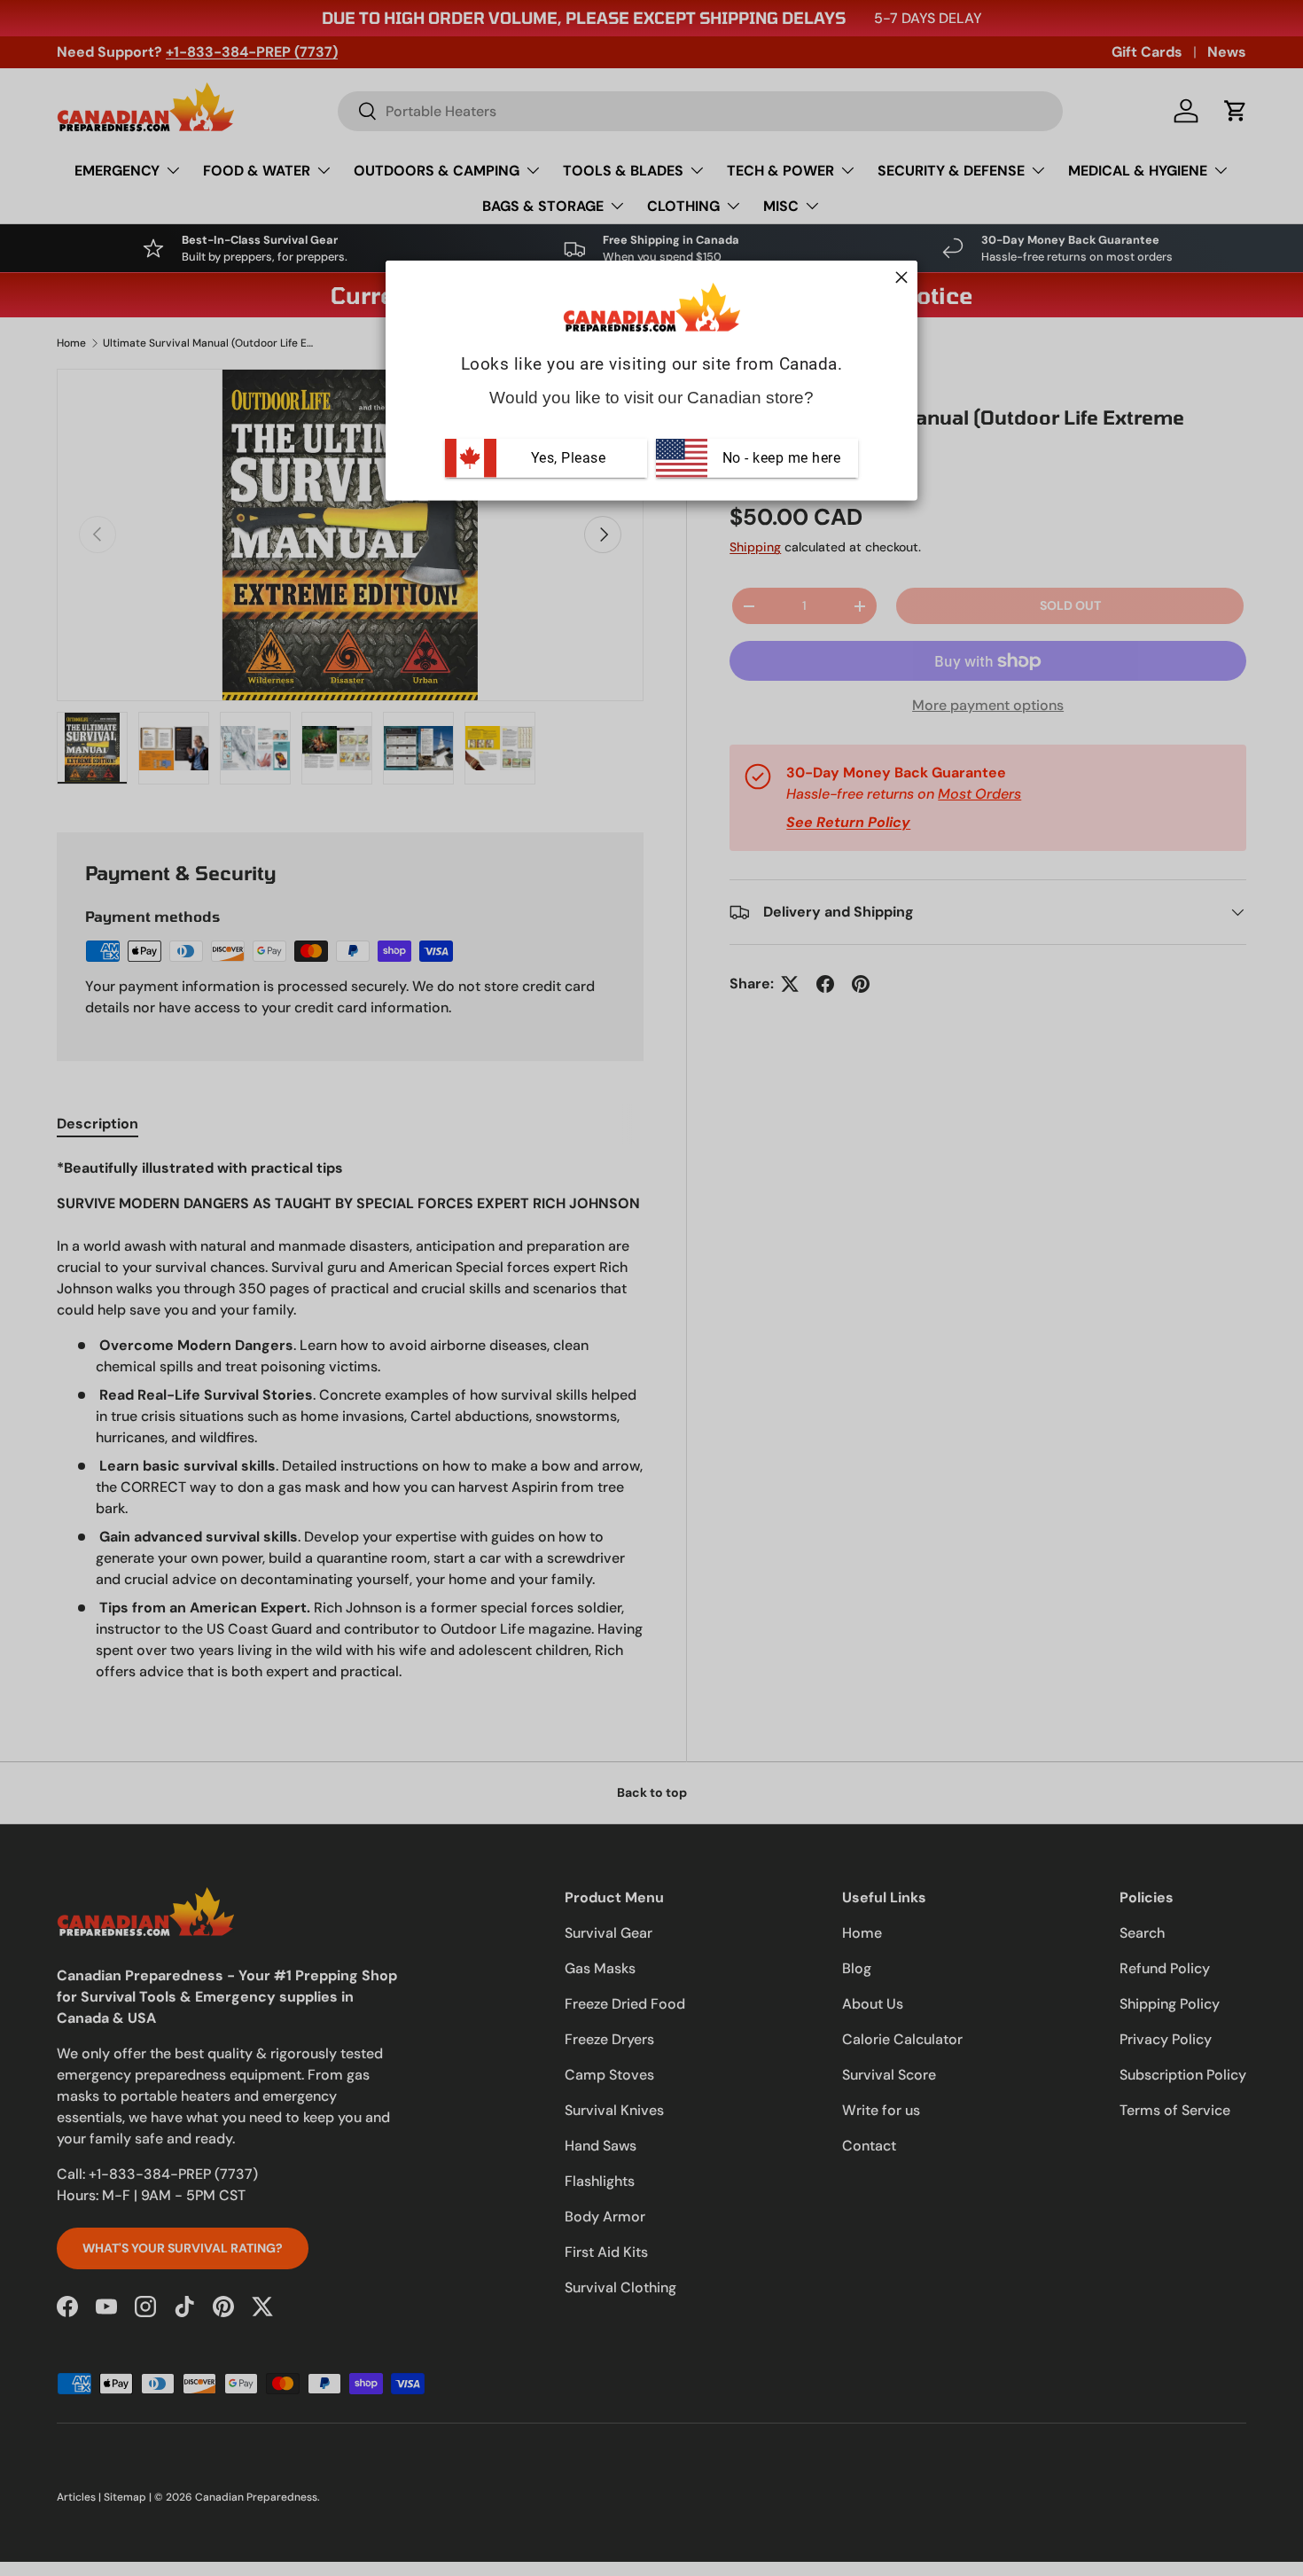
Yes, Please (569, 458)
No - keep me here (779, 458)
